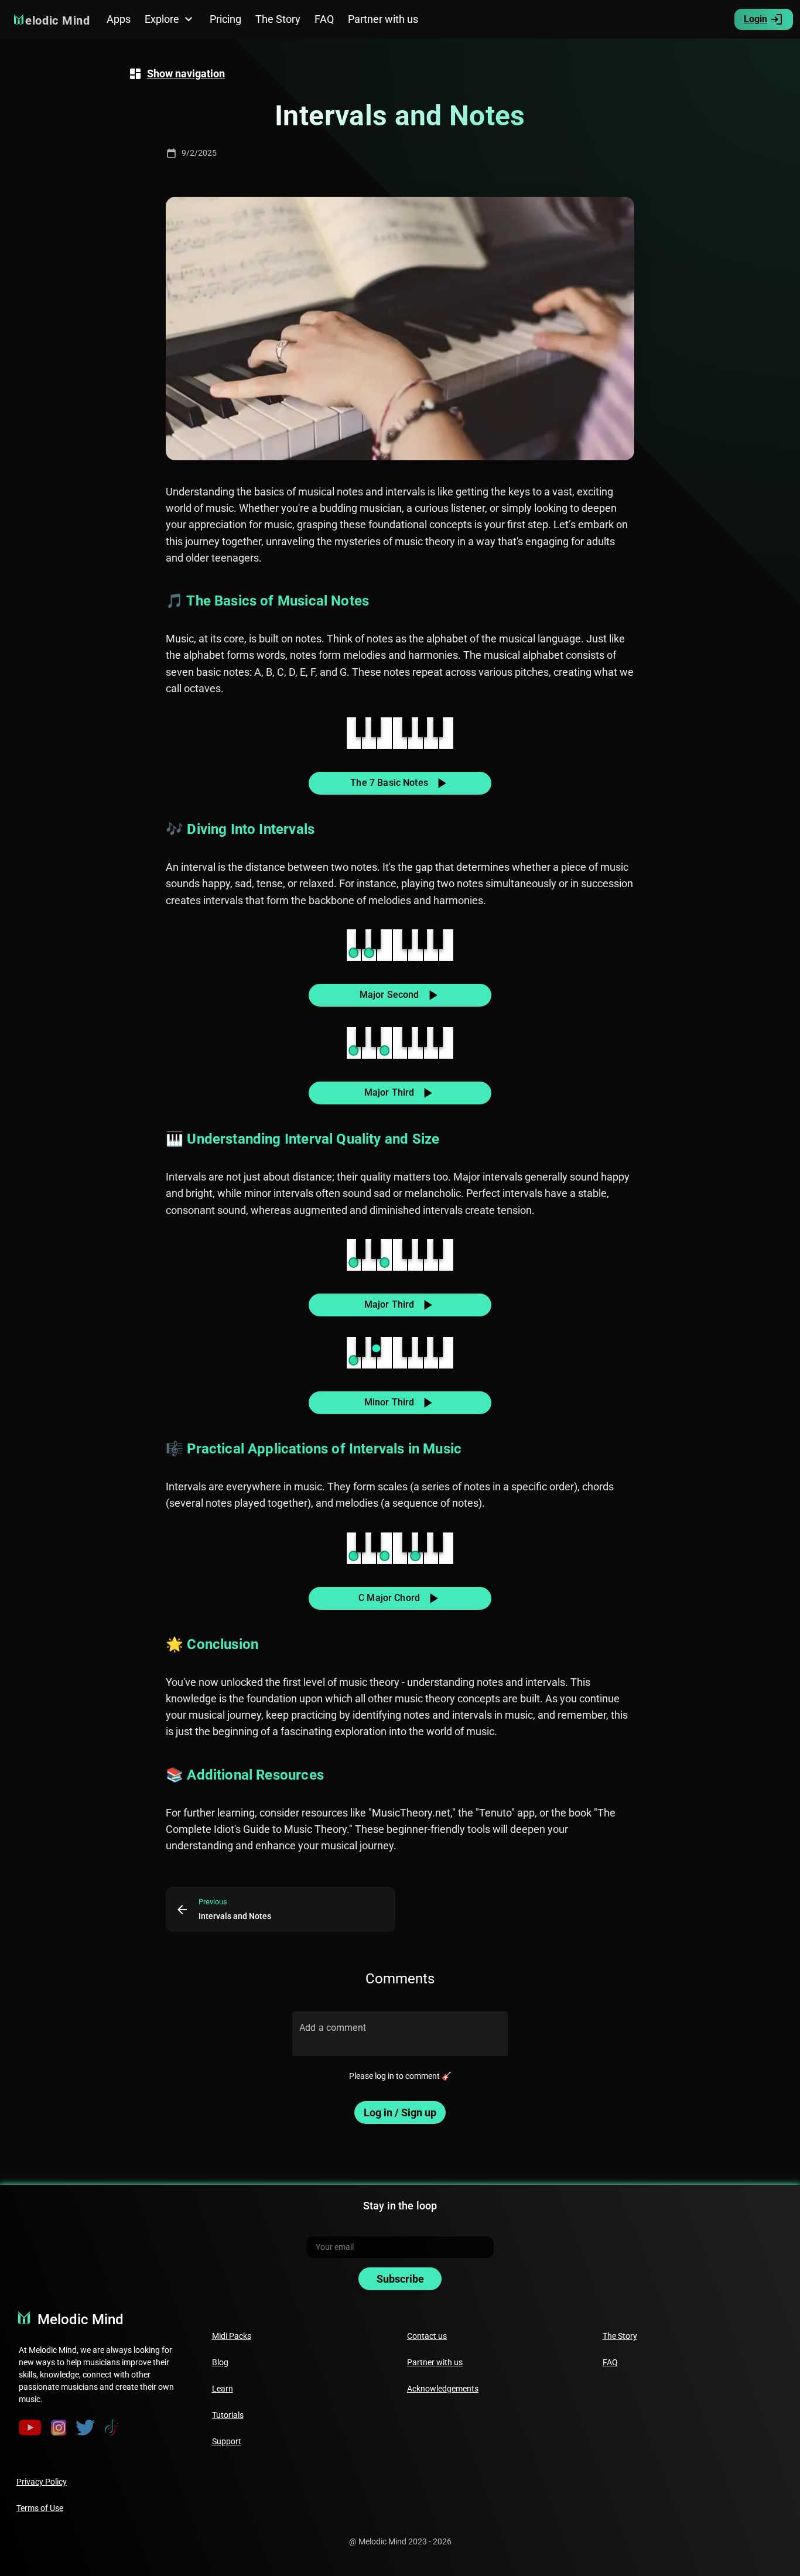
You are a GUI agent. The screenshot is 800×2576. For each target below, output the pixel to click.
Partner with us (435, 2362)
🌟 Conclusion (212, 1644)
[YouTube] (30, 2428)
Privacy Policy (42, 2482)
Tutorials (228, 2415)
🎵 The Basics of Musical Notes (267, 601)
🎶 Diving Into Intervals (240, 829)
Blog (220, 2362)
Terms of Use (40, 2508)
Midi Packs (232, 2336)
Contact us (427, 2336)
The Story (620, 2336)
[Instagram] (59, 2428)
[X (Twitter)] (85, 2428)
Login (755, 19)
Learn (223, 2389)
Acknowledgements (443, 2389)
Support (227, 2441)
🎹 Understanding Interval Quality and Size (302, 1139)
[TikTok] (112, 2428)
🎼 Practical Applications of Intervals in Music (314, 1449)
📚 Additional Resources (245, 1775)
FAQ (610, 2362)
